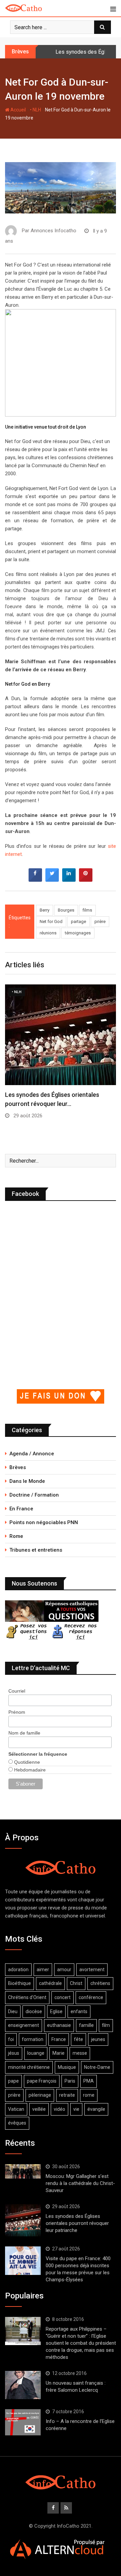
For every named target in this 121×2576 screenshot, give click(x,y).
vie (76, 2109)
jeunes (98, 2039)
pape (13, 2081)
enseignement (24, 2025)
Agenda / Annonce (32, 1454)
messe (80, 2053)
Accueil (18, 110)
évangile (96, 2109)
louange (36, 2053)
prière (100, 921)
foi (11, 2039)
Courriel (17, 1691)
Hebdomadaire (29, 1770)
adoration (18, 1970)
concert (63, 1997)
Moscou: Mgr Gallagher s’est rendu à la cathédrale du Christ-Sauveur (80, 2183)
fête (78, 2039)
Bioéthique (19, 1983)
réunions (48, 933)
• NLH (35, 110)
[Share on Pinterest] (86, 880)
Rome (16, 1536)
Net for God (51, 921)
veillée (39, 2109)
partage (78, 921)
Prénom (17, 1712)
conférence (91, 1997)
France (59, 2039)
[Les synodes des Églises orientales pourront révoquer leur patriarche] (23, 2220)
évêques (17, 2123)
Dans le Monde (27, 1481)
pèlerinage (40, 2095)
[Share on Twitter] (52, 880)
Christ (76, 1983)
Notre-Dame (97, 2067)
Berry (45, 910)
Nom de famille (24, 1733)
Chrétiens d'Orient (27, 1997)
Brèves (18, 1467)
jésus (14, 2053)
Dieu (13, 2011)
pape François (42, 2081)
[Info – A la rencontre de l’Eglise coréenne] (23, 2422)
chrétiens (100, 1983)
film (106, 2025)
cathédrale (50, 1983)
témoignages (78, 933)
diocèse (34, 2011)
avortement (92, 1970)
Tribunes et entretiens (36, 1550)
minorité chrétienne (29, 2067)
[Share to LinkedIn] (69, 880)
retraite (67, 2095)
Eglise (56, 2011)
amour (64, 1970)
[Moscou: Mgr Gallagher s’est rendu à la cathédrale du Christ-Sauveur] (23, 2171)
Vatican (16, 2109)
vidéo (59, 2109)
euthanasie (59, 2025)
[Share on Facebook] (35, 880)
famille (86, 2025)
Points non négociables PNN (44, 1522)
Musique (67, 2067)
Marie (58, 2053)
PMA (89, 2081)
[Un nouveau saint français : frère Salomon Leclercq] (23, 2385)
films (87, 910)
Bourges (66, 910)
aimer (43, 1970)
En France (21, 1509)
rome (89, 2095)
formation (33, 2039)
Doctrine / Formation (34, 1495)
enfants (79, 2011)
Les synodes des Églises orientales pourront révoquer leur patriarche (77, 2223)
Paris (70, 2081)
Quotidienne (26, 1762)
